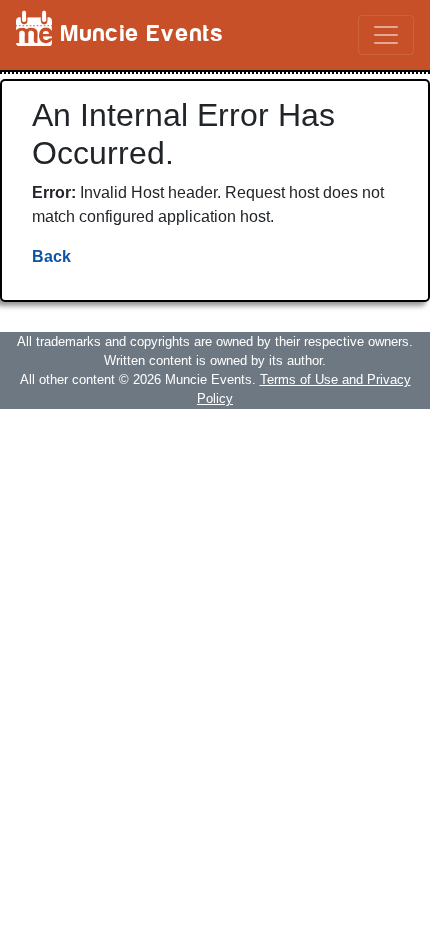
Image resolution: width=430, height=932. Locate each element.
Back (51, 256)
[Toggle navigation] (386, 35)
